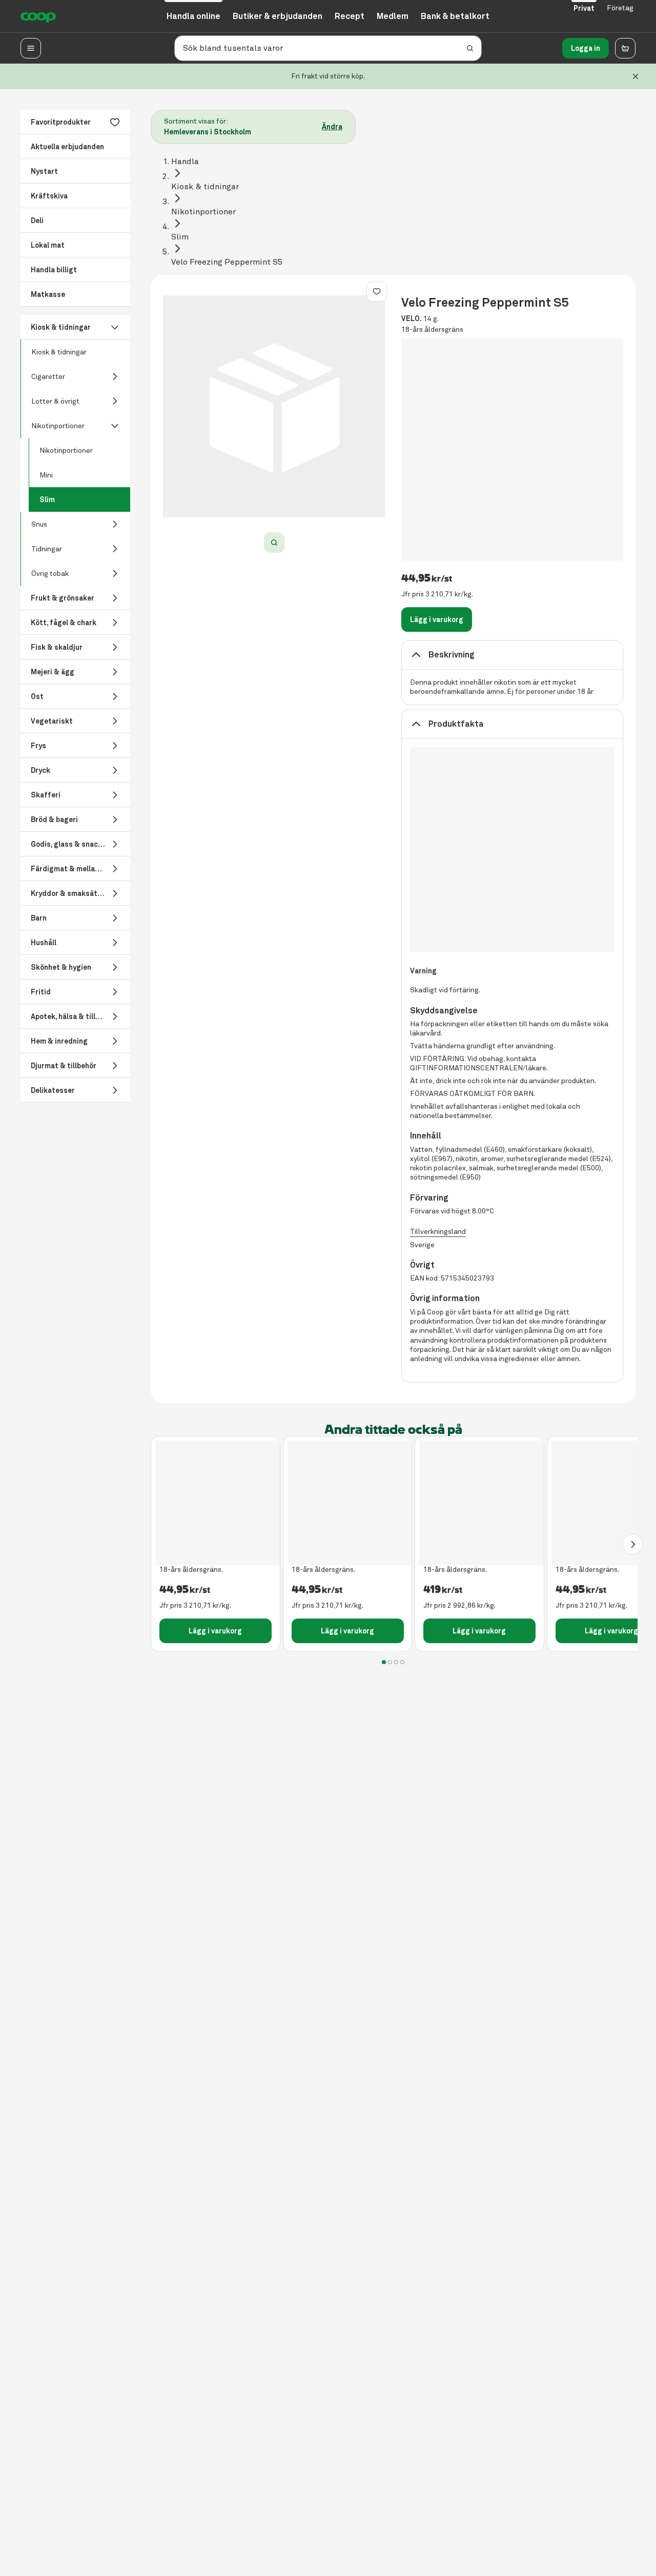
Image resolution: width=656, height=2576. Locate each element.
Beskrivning (452, 655)
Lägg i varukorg (437, 620)
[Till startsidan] (38, 16)
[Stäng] (635, 76)
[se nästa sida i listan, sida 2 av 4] (632, 1544)
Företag (620, 8)
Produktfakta (456, 724)
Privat (584, 8)
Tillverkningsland (438, 1232)
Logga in (586, 48)
